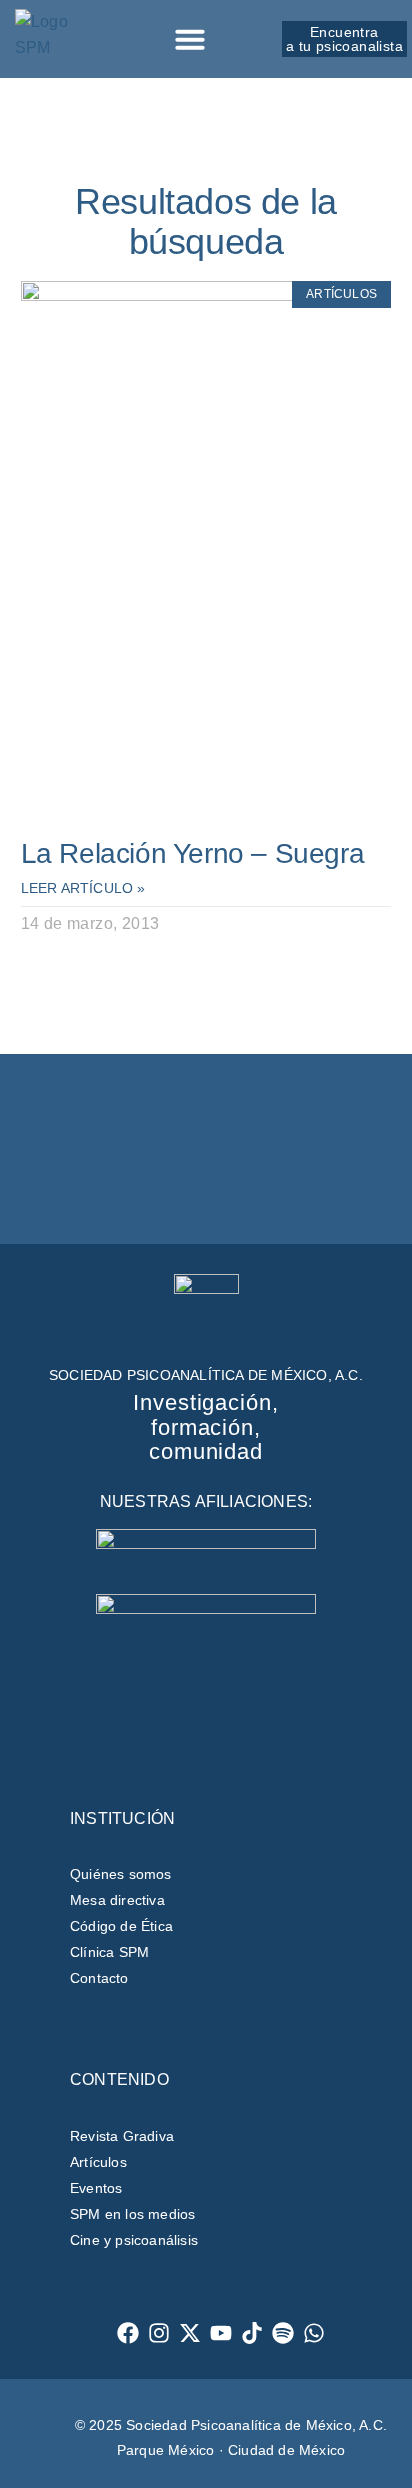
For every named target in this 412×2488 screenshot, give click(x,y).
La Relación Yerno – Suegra (193, 853)
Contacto (99, 1978)
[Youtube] (221, 2333)
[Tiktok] (252, 2333)
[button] (190, 39)
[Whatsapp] (314, 2333)
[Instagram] (159, 2333)
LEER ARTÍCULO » (83, 888)
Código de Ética (121, 1926)
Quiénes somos (121, 1874)
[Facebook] (128, 2333)
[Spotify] (283, 2333)
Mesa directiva (117, 1900)
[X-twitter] (190, 2333)
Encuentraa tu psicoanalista (344, 39)
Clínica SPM (109, 1952)
